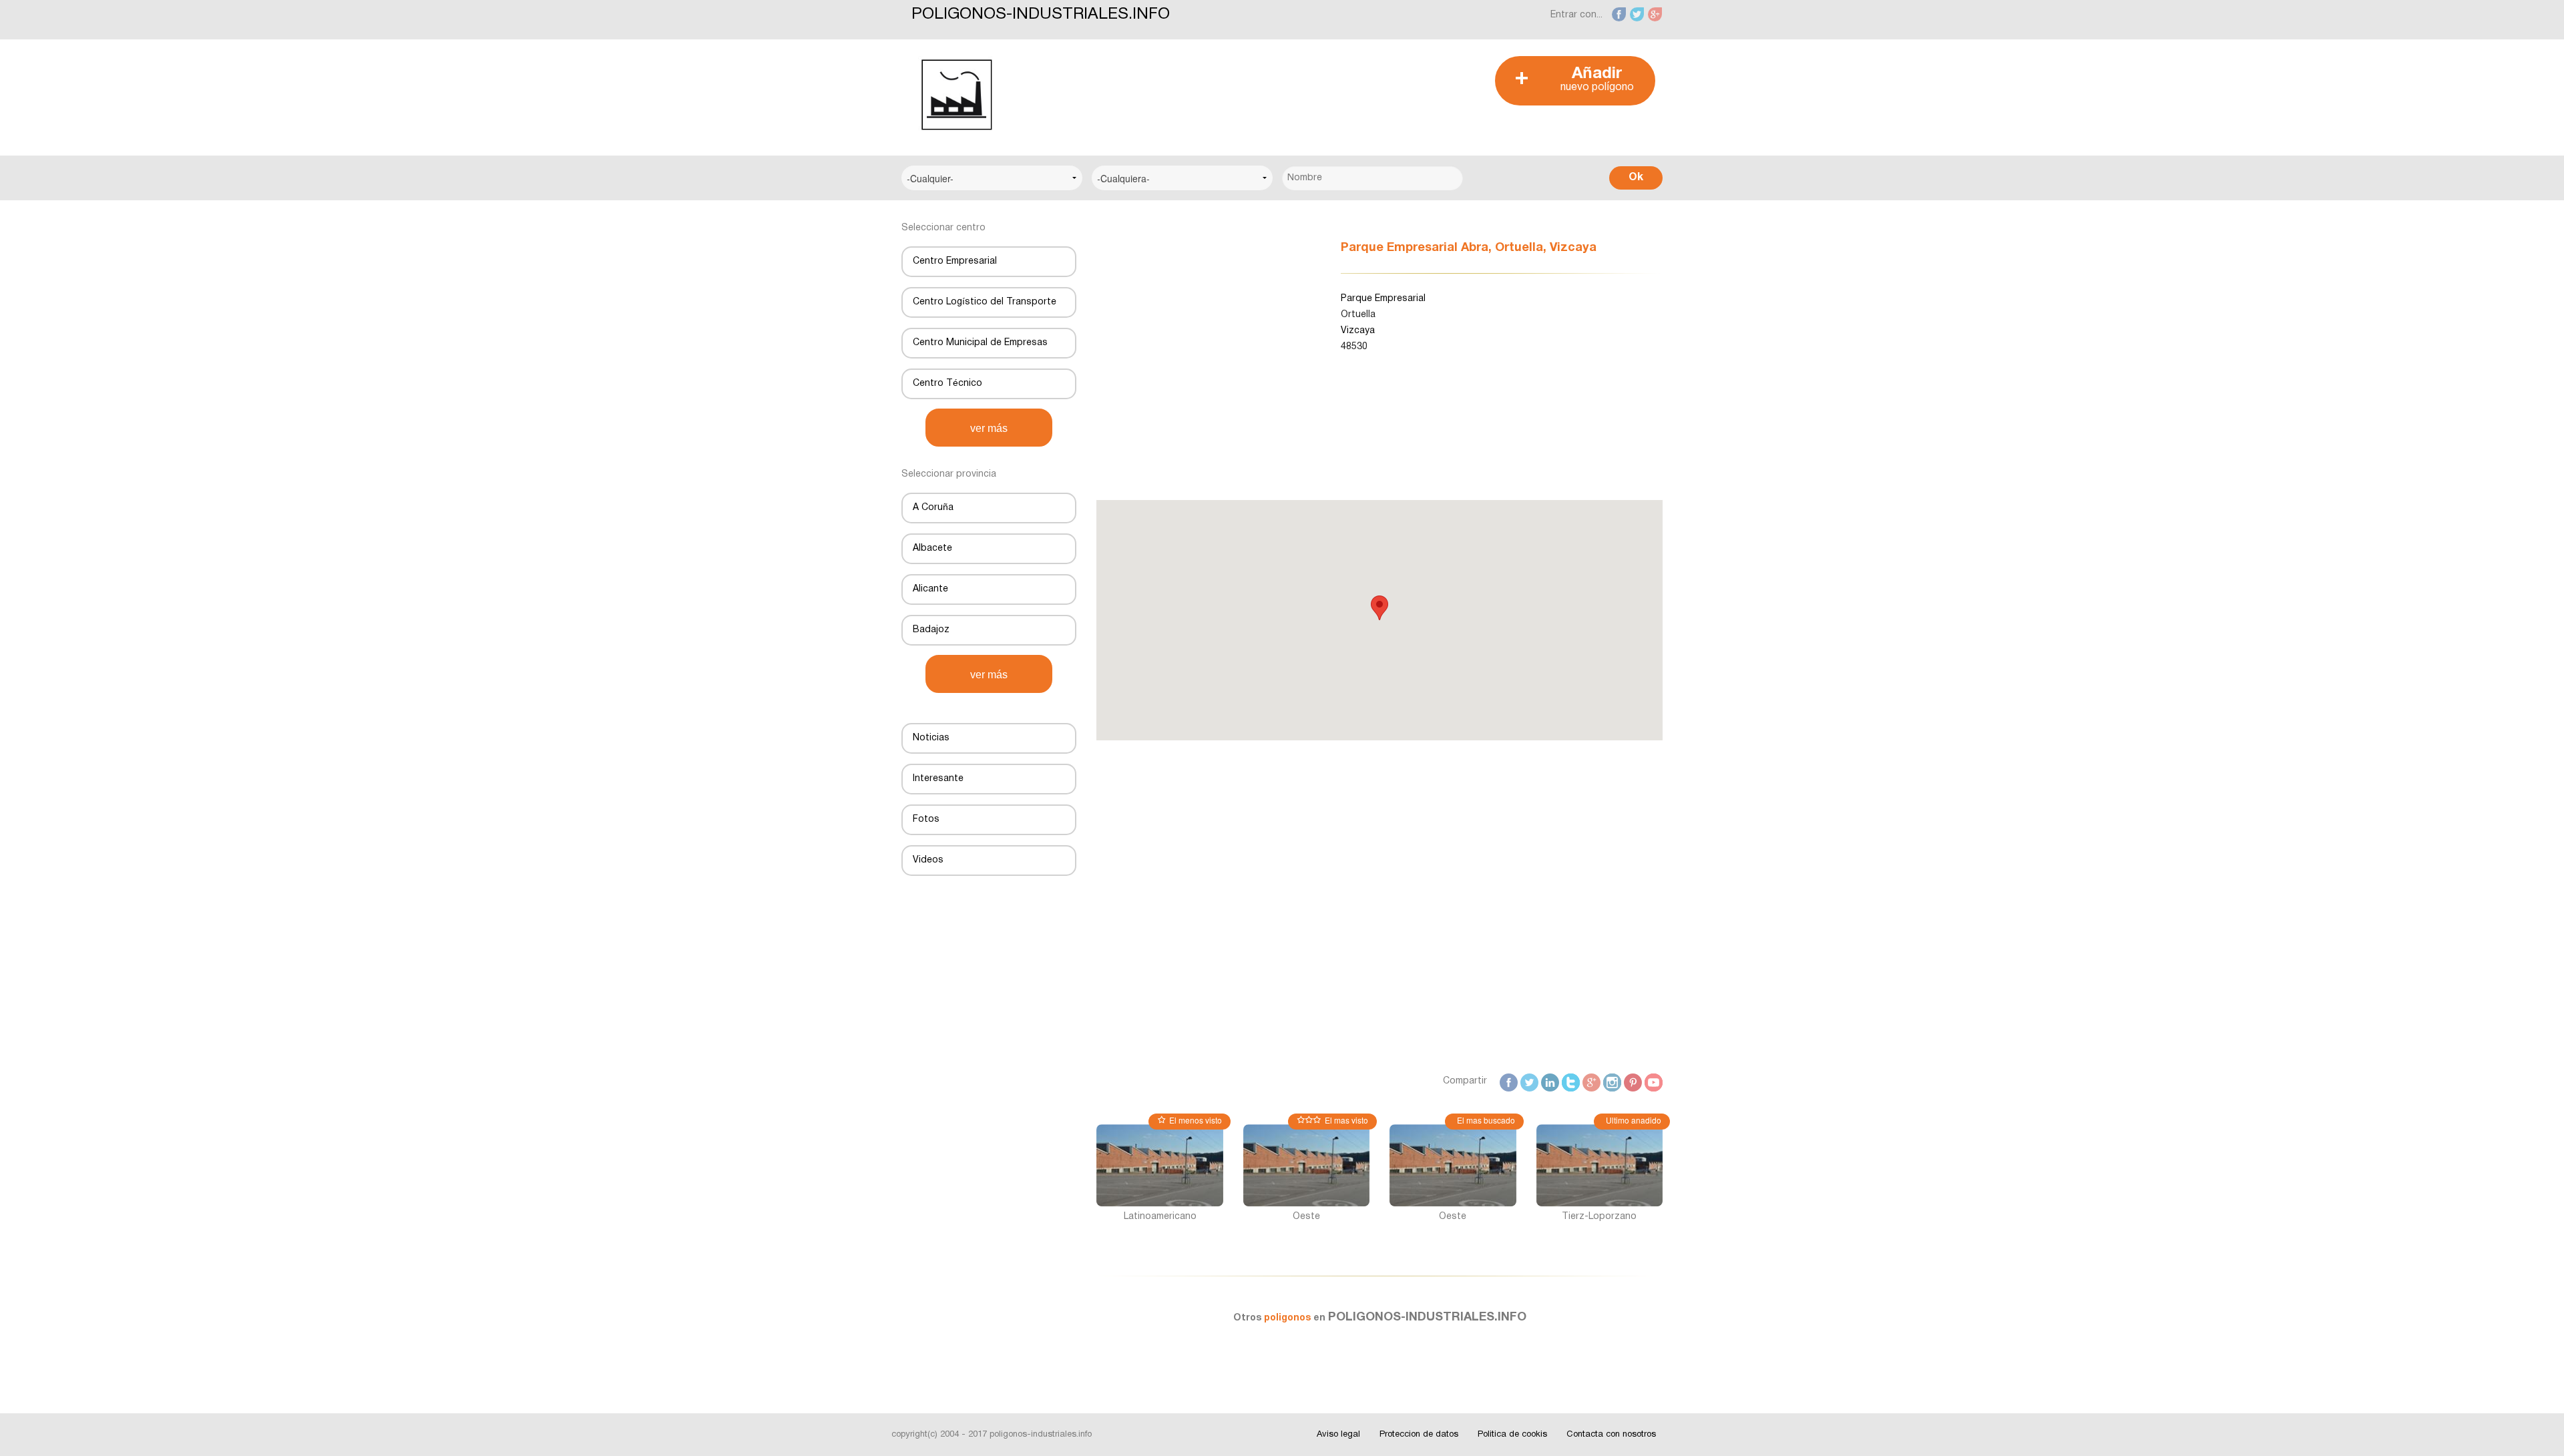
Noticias (931, 738)
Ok (1636, 178)
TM (1572, 1081)
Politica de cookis (1512, 1435)
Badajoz (931, 630)
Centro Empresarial (955, 261)
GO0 (1592, 1081)
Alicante (930, 589)
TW (1531, 1081)
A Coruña (933, 508)
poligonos (1289, 1318)
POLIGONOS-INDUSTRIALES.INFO (1041, 15)
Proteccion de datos (1419, 1435)
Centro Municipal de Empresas (980, 343)
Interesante (938, 779)
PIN (1635, 1081)
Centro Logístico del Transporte (985, 302)
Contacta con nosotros (1611, 1435)
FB (1512, 1081)
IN (1555, 1081)
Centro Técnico (947, 384)
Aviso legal (1338, 1435)
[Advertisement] (1275, 86)
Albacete (932, 548)
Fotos (926, 819)
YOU (1655, 1081)
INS (1614, 1081)
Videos (928, 860)
